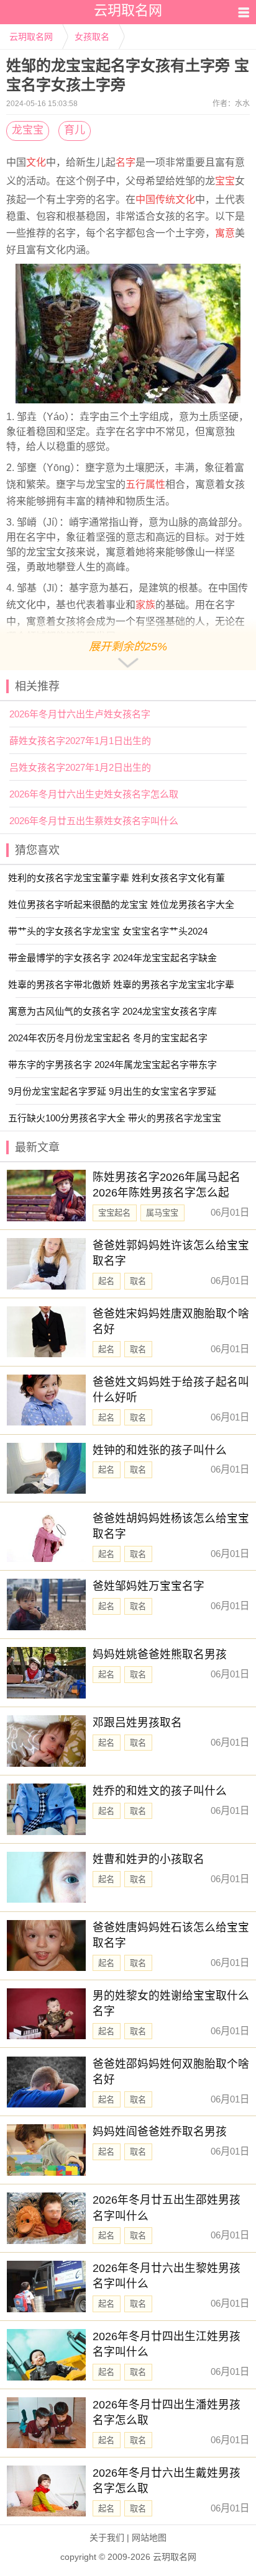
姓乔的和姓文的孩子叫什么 (160, 1791)
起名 (106, 1281)
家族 (145, 605)
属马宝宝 (162, 1213)
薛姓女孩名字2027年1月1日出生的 (80, 741)
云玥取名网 (31, 37)
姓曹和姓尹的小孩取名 (149, 1859)
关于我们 (107, 2538)
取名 (138, 1281)
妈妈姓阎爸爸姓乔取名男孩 (160, 2132)
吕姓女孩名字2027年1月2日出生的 (80, 767)
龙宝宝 (28, 130)
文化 (36, 162)
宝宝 (225, 181)
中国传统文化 (165, 200)
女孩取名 (92, 37)
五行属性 (145, 484)
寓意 (225, 233)
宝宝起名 (114, 1213)
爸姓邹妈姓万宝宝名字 (149, 1586)
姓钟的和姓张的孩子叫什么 (160, 1450)
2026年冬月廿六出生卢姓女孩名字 (80, 714)
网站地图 (149, 2538)
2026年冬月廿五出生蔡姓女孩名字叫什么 (94, 821)
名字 (126, 162)
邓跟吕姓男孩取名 (137, 1723)
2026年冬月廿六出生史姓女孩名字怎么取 (94, 794)
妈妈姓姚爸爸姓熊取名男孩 (160, 1654)
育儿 (75, 130)
